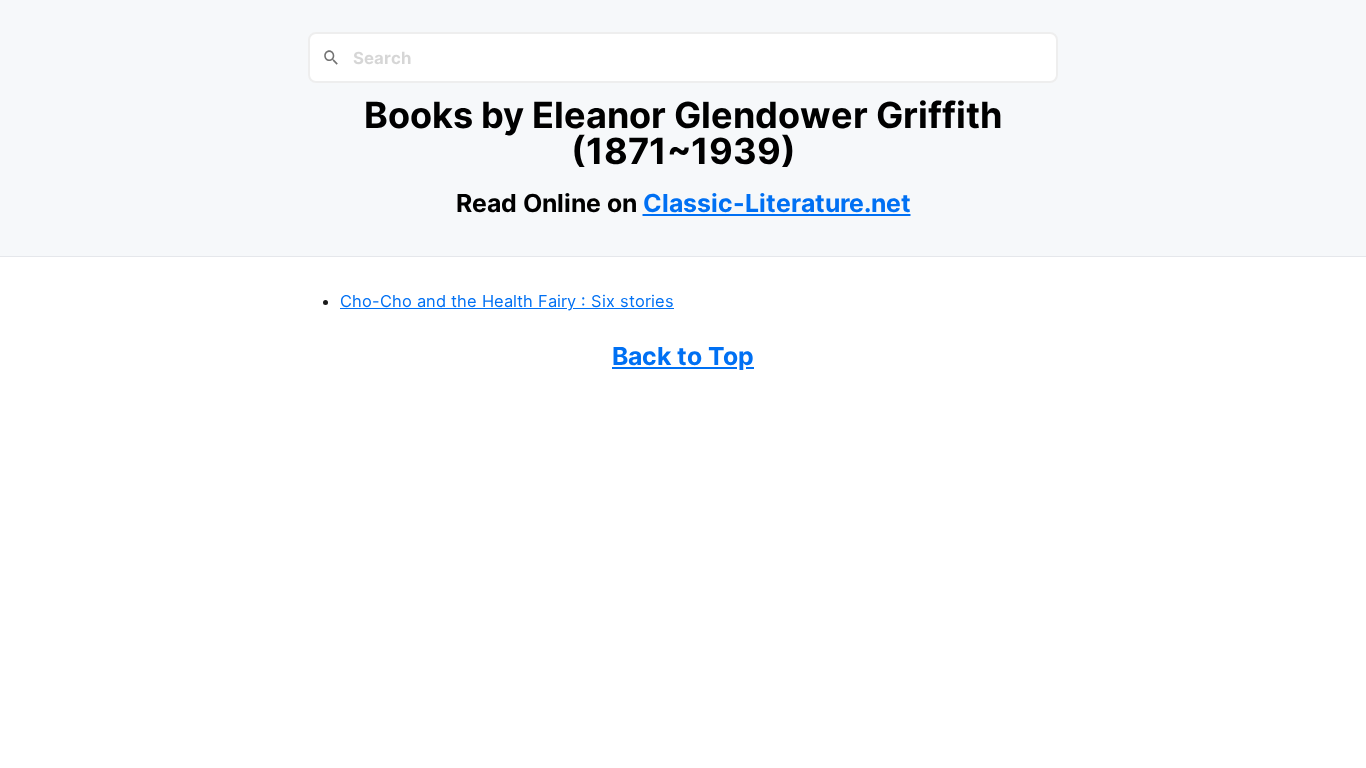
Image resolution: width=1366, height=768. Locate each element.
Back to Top (683, 356)
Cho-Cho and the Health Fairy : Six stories (507, 301)
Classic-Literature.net (777, 203)
